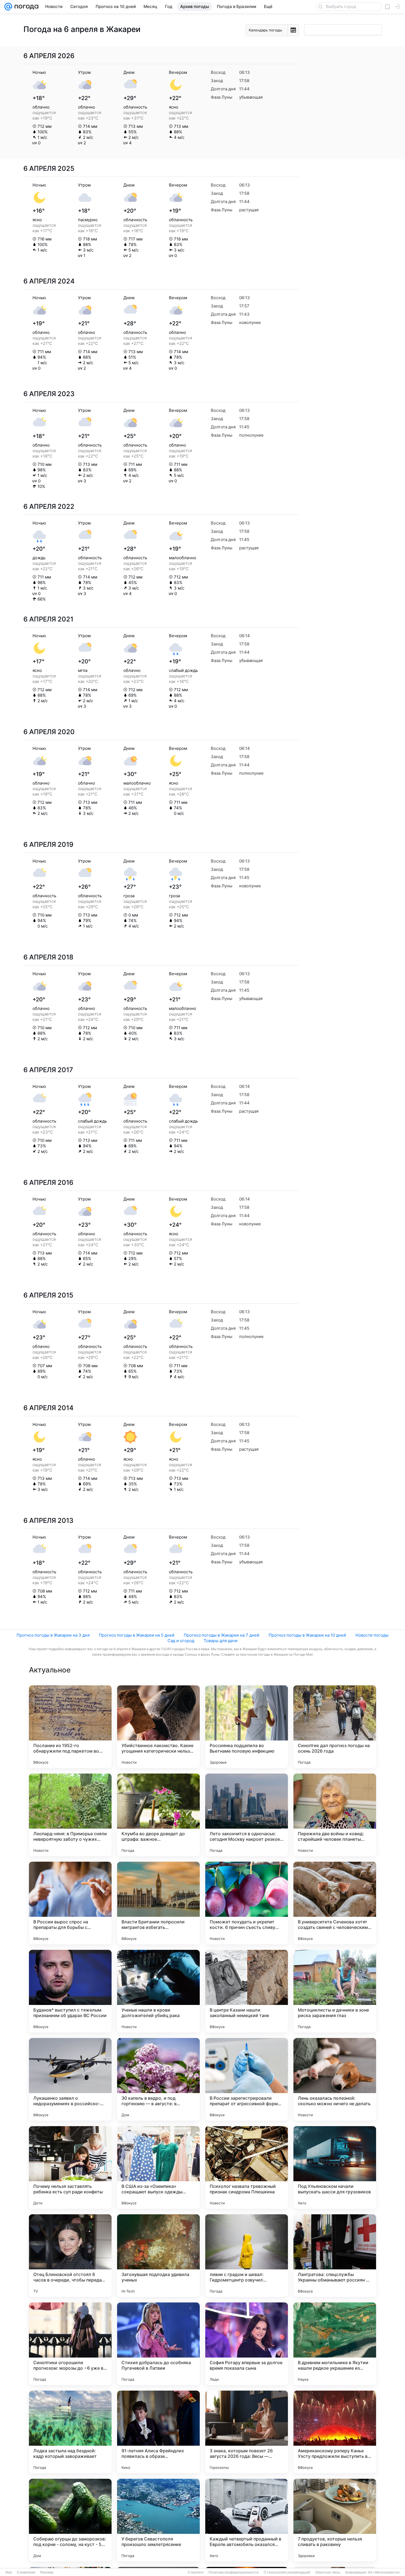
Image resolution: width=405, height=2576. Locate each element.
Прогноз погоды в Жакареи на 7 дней (222, 1635)
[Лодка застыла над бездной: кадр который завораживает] (70, 2432)
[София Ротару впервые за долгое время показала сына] (247, 2344)
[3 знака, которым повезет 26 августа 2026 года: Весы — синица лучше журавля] (247, 2432)
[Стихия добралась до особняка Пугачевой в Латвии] (158, 2344)
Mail (9, 2572)
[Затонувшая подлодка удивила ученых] (158, 2256)
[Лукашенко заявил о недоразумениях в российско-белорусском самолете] (70, 2079)
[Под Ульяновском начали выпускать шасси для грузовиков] (335, 2167)
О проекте (196, 2572)
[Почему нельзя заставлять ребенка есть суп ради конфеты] (70, 2167)
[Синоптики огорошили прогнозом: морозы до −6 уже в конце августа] (70, 2344)
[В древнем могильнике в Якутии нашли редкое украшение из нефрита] (335, 2344)
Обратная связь (328, 2572)
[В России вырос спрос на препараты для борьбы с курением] (70, 1903)
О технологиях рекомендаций (287, 2572)
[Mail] (8, 7)
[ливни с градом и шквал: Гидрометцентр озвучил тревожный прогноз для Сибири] (247, 2256)
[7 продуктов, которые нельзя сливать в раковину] (335, 2520)
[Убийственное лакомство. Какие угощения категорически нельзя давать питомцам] (158, 1727)
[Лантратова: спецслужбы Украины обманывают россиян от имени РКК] (335, 2256)
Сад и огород (181, 1641)
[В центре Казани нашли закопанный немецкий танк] (247, 1991)
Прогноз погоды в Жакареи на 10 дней (307, 1635)
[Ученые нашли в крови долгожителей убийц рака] (158, 1991)
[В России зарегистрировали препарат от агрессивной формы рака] (247, 2079)
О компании (26, 2572)
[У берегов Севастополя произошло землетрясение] (158, 2520)
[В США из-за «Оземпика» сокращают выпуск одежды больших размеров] (158, 2167)
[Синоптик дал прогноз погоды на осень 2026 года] (335, 1727)
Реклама (47, 2572)
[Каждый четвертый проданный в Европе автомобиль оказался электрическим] (247, 2520)
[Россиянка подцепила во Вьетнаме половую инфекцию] (247, 1727)
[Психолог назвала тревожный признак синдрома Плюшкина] (247, 2167)
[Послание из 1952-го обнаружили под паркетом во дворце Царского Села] (70, 1727)
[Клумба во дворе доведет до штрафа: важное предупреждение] (158, 1815)
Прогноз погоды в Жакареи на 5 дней (137, 1635)
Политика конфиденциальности (234, 2572)
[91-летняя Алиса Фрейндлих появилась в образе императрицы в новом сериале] (158, 2432)
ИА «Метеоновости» (384, 2572)
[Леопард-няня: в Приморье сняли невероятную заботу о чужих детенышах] (70, 1815)
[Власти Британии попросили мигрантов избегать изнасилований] (158, 1903)
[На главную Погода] (25, 7)
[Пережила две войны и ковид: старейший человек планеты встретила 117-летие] (335, 1815)
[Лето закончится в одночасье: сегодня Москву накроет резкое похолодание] (247, 1815)
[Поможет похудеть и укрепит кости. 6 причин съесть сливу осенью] (247, 1903)
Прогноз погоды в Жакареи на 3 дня (53, 1635)
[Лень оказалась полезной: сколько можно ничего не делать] (335, 2079)
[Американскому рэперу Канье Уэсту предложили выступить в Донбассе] (335, 2432)
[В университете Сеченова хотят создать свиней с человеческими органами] (335, 1903)
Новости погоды (372, 1635)
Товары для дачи (221, 1641)
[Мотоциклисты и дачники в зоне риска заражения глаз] (335, 1991)
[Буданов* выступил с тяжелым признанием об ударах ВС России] (70, 1991)
